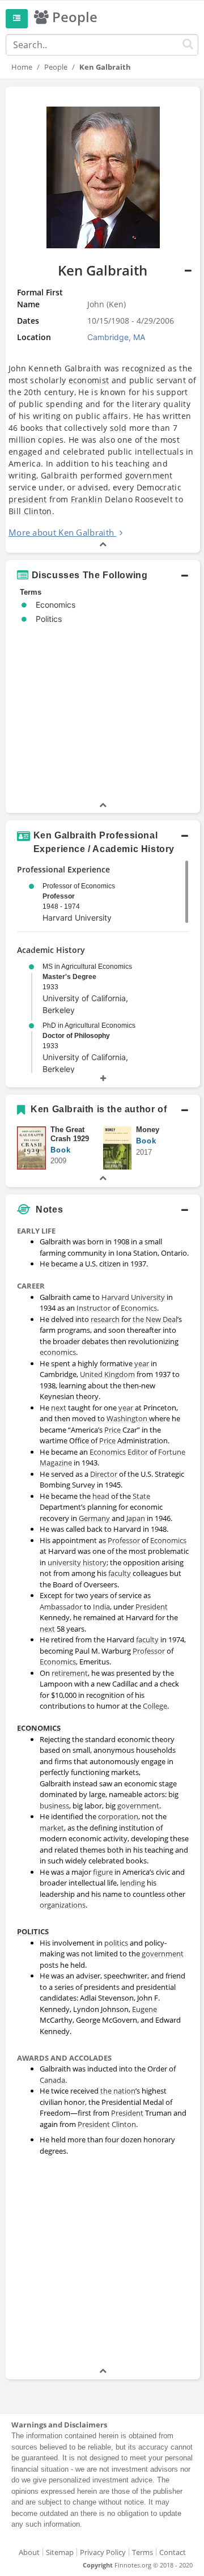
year (142, 1363)
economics (58, 1352)
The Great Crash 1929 (70, 1134)
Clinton (38, 511)
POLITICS (33, 1931)
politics (116, 1943)
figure (103, 1872)
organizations (63, 1905)
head (101, 1496)
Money (148, 1130)
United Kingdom (107, 1374)
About (29, 2552)
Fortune (172, 1452)
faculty (120, 1573)
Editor (138, 1452)
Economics (139, 1308)
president (28, 499)
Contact (173, 2552)
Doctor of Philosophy (76, 1036)
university (64, 1562)
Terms (143, 2552)
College (155, 1706)
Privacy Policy (103, 2552)
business (54, 1806)
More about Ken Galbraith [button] (61, 532)
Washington (128, 1418)
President (152, 1607)
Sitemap (60, 2552)
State (141, 1496)
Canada (52, 2080)
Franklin (87, 499)
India (101, 1607)
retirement (70, 1673)
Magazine (56, 1463)
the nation (118, 2091)
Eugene (144, 2009)
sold (118, 428)
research (105, 1319)
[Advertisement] (102, 2263)
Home (22, 67)
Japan (136, 1518)
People (56, 67)
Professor (59, 896)
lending (133, 1883)
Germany (94, 1518)
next (59, 1408)
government (149, 475)
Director (104, 1474)
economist (89, 380)
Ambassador (61, 1607)
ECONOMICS (39, 1728)
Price (112, 1430)
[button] (103, 320)
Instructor (93, 1308)
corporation (118, 1816)
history (95, 1562)
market (52, 1828)
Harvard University (133, 1297)
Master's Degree (69, 977)
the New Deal (155, 1319)
